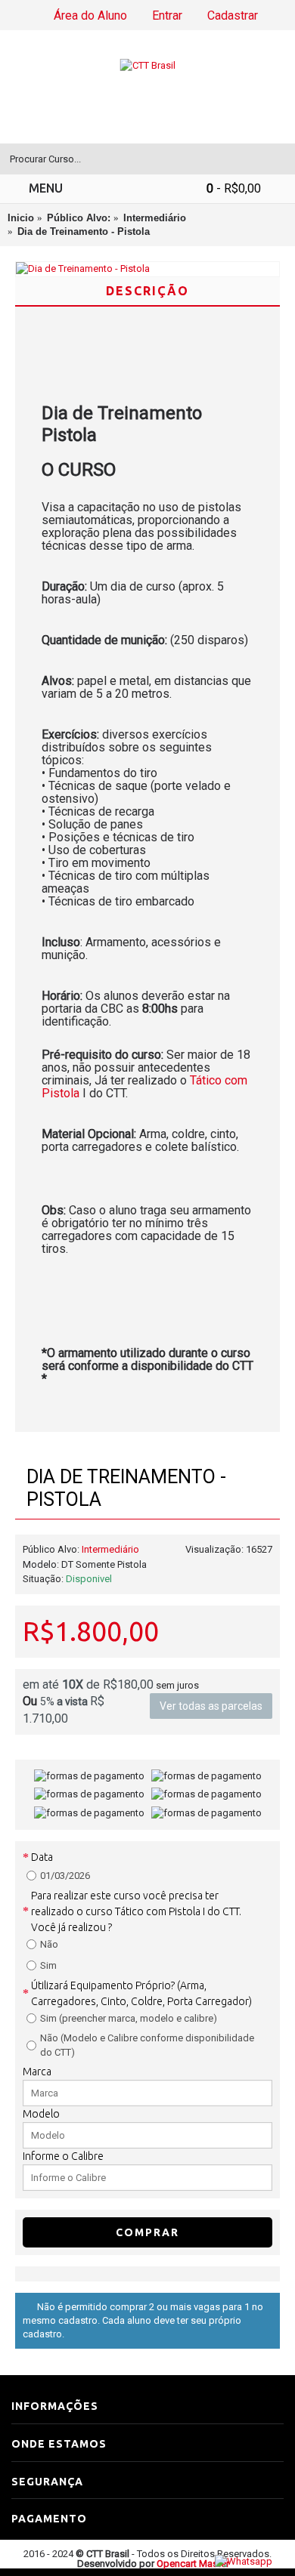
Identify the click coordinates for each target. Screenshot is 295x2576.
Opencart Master (193, 2564)
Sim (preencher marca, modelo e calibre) (129, 2018)
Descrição (147, 291)
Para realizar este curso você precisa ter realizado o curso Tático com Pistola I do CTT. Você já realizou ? (136, 1911)
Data (42, 1857)
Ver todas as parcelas (211, 1706)
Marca (37, 2072)
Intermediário (110, 1549)
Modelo (41, 2114)
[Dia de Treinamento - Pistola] (147, 269)
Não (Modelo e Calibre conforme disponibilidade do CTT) (147, 2045)
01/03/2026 (65, 1876)
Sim (48, 1965)
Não (49, 1944)
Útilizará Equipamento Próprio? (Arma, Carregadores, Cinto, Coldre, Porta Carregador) (141, 1993)
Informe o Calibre (63, 2156)
